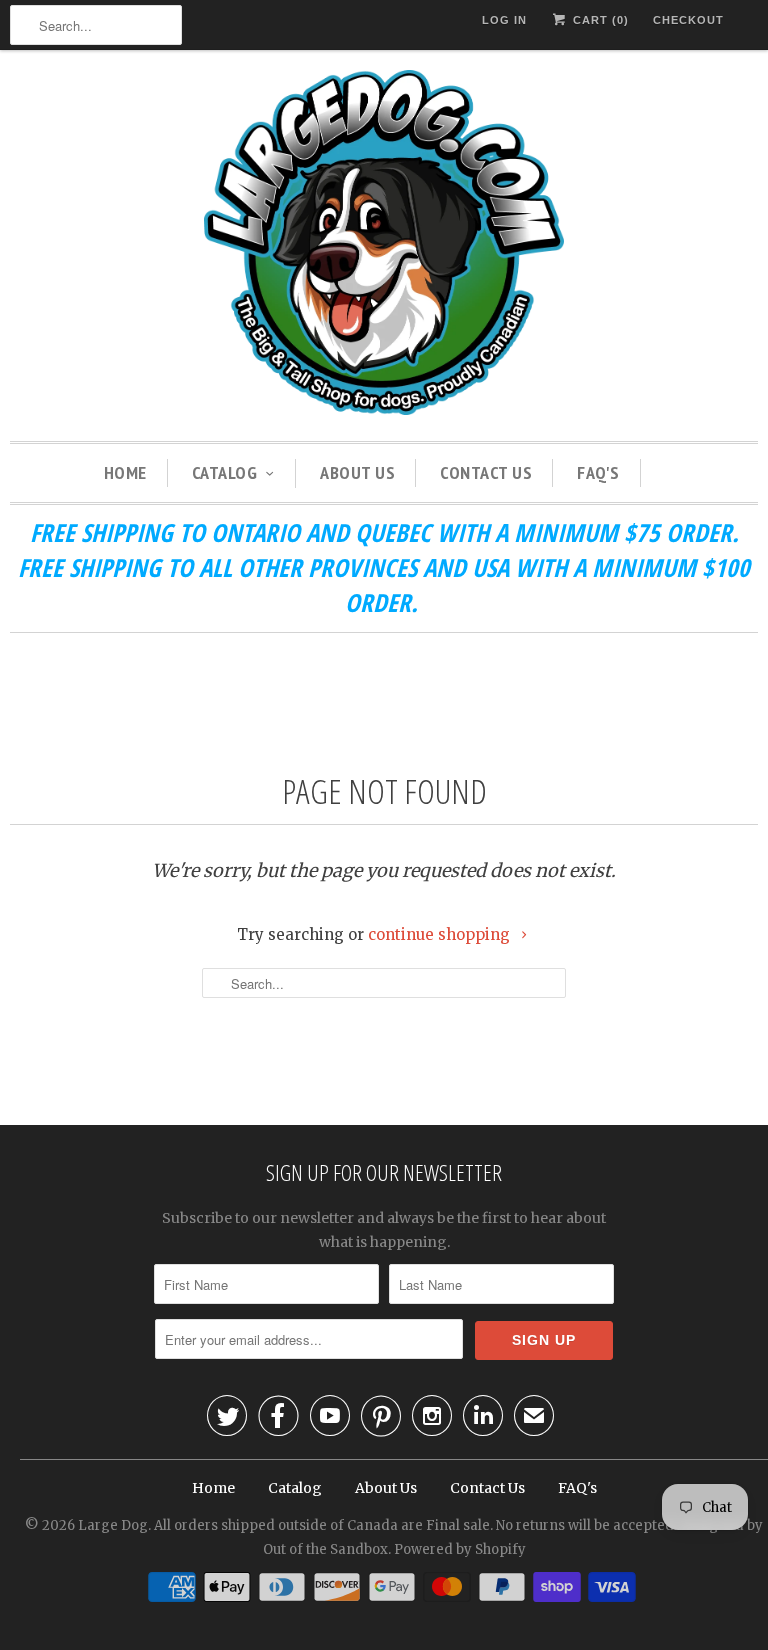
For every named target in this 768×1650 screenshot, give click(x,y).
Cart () (599, 20)
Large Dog (113, 1525)
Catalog (225, 472)
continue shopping (441, 934)
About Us (357, 472)
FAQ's (598, 472)
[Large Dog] (384, 245)
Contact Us (486, 472)
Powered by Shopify (460, 1549)
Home (125, 472)
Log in (504, 20)
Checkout (688, 20)
